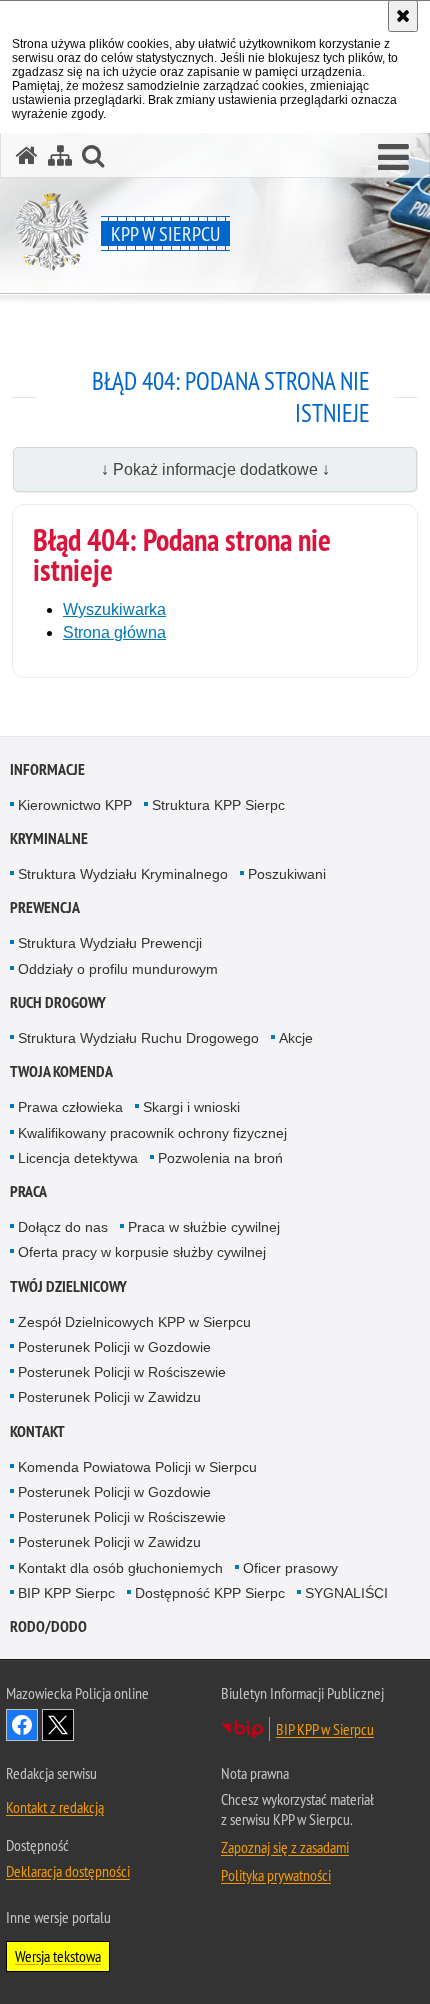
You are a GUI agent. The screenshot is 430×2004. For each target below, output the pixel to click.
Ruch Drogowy (58, 1002)
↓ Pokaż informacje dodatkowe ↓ (215, 469)
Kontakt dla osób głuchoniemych (120, 1568)
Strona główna (114, 632)
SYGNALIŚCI (346, 1593)
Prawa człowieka (70, 1107)
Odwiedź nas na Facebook (22, 1725)
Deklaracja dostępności (68, 1871)
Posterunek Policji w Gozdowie (114, 1347)
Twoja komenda (61, 1071)
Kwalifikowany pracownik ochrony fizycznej (152, 1133)
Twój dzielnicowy (68, 1286)
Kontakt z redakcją (55, 1807)
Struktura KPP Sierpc (218, 805)
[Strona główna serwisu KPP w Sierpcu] (27, 155)
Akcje (296, 1038)
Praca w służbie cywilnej (204, 1227)
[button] (393, 158)
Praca (28, 1191)
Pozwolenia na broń (220, 1158)
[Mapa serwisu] (60, 155)
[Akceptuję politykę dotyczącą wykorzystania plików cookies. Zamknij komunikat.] (403, 16)
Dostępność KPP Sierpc (210, 1593)
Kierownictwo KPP (75, 805)
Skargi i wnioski (191, 1107)
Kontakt (37, 1431)
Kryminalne (49, 838)
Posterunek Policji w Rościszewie (122, 1372)
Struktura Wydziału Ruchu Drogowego (138, 1038)
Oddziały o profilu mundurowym (118, 969)
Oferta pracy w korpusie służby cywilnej (142, 1252)
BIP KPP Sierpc (66, 1593)
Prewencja (45, 907)
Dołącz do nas (63, 1227)
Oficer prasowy (290, 1568)
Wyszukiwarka (114, 609)
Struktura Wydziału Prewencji (110, 943)
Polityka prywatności (276, 1875)
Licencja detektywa (78, 1158)
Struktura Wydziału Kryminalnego (123, 874)
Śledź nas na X (58, 1725)
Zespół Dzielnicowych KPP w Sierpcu (134, 1322)
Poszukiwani (287, 874)
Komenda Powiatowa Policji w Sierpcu (137, 1467)
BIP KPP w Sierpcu (325, 1729)
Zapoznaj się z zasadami (285, 1847)
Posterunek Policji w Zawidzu (109, 1397)
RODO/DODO (48, 1626)
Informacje (47, 769)
